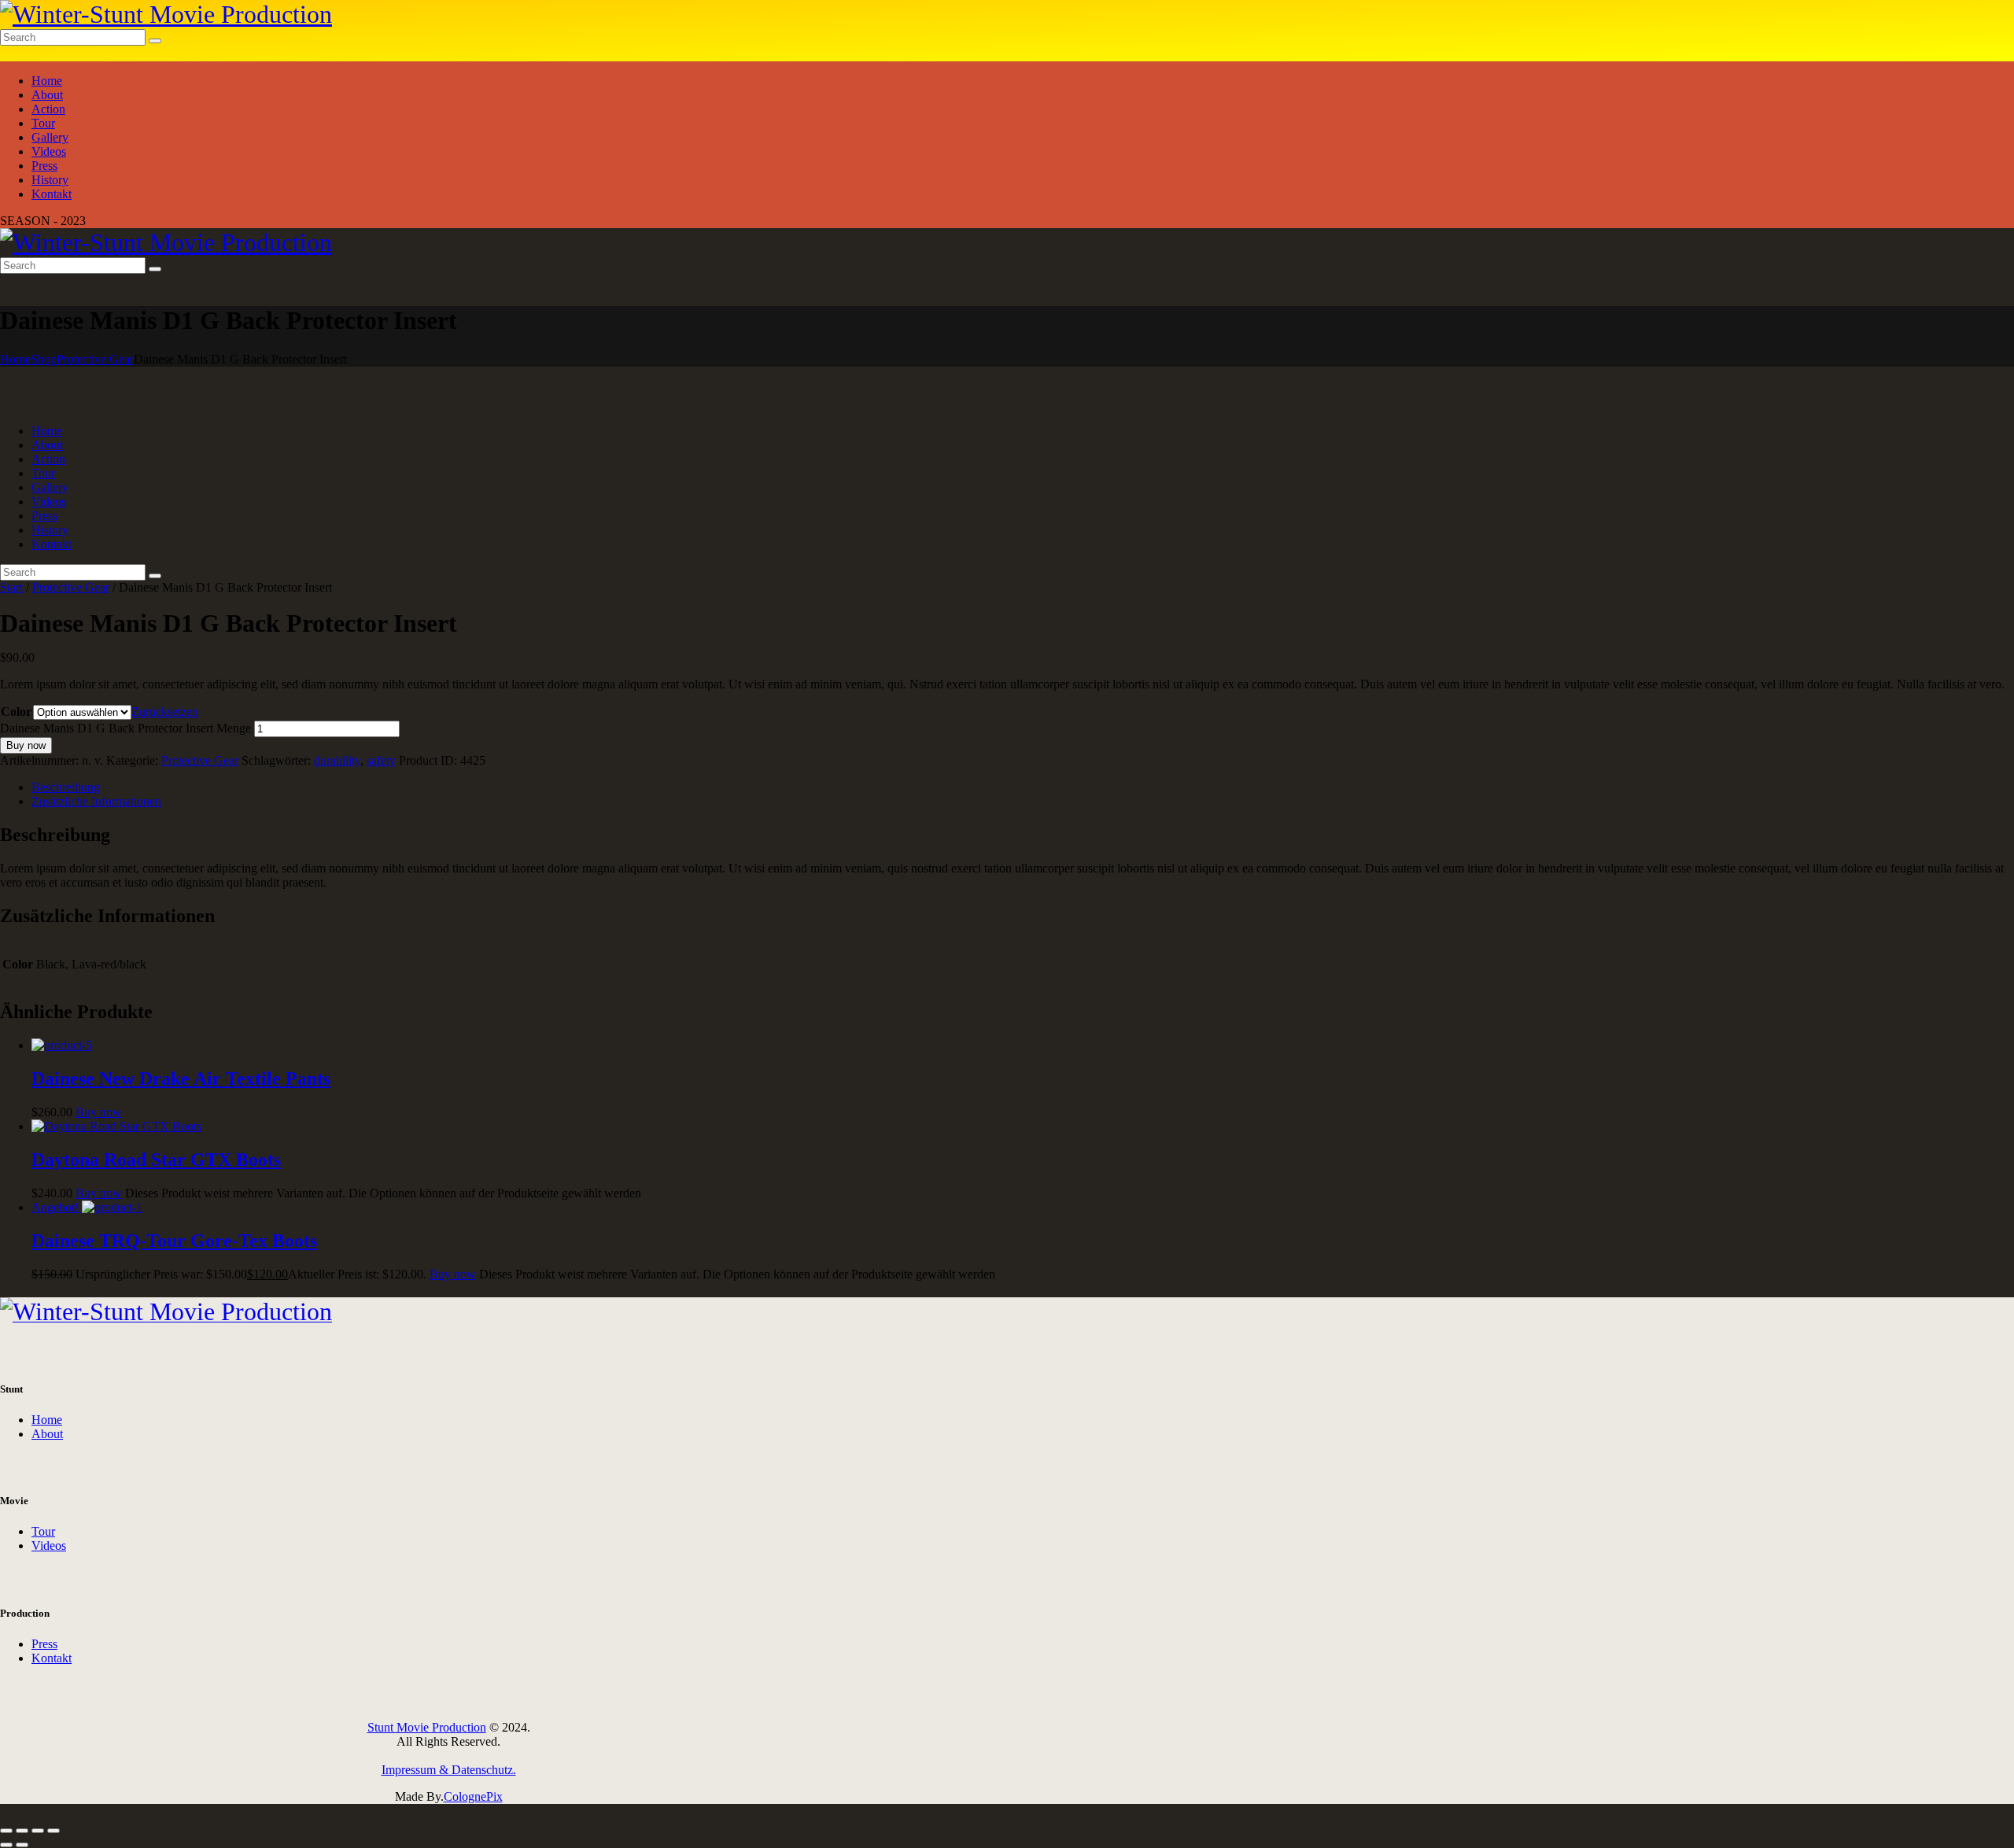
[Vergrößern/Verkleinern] (6, 1831)
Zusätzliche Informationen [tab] (96, 801)
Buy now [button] (99, 1112)
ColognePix (473, 1796)
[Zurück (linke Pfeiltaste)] (6, 1845)
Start (11, 587)
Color (16, 712)
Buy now (26, 745)
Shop (44, 359)
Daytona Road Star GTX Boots (156, 1160)
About (47, 1434)
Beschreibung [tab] (66, 787)
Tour (43, 1531)
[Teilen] (38, 1831)
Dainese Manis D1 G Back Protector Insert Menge (125, 728)
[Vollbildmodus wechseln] (22, 1831)
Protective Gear (95, 359)
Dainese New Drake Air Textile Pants (181, 1079)
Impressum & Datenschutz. (449, 1770)
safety (381, 760)
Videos (49, 1546)
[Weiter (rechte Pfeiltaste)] (22, 1845)
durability (337, 760)
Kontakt (52, 1658)
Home (15, 359)
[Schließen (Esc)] (53, 1831)
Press (44, 1644)
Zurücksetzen (165, 712)
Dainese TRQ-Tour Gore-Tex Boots (174, 1241)
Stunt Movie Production (427, 1727)
